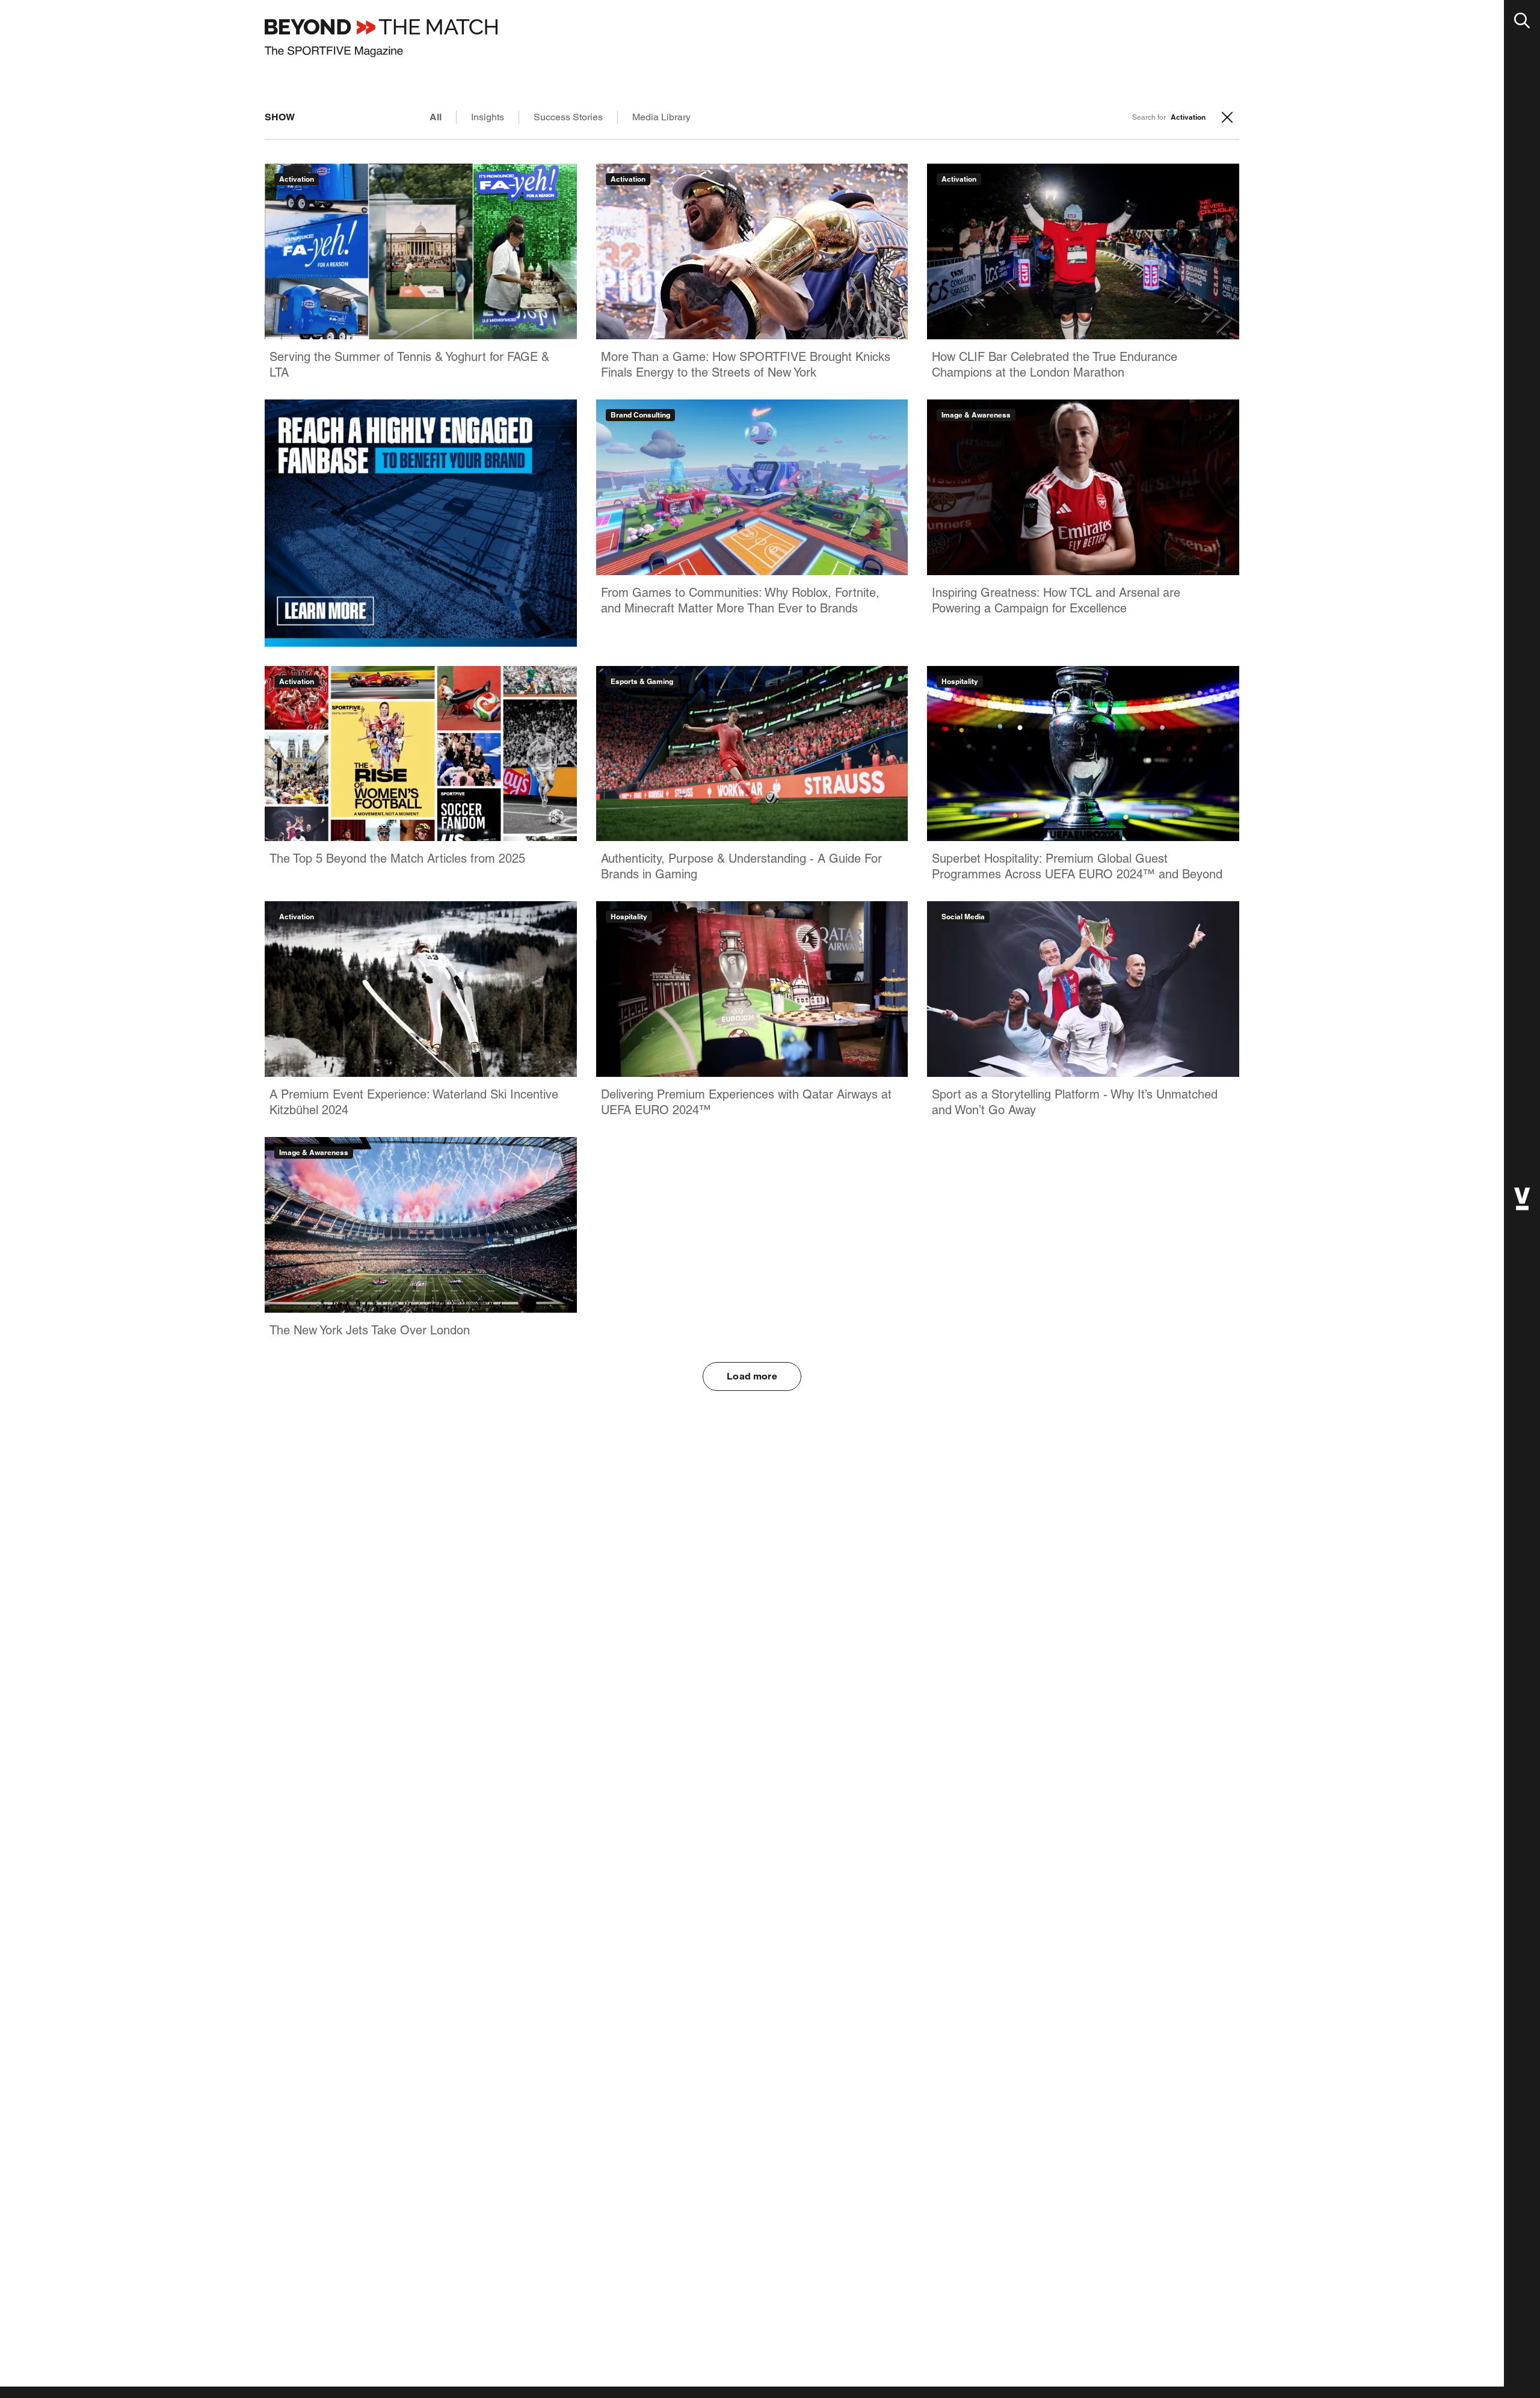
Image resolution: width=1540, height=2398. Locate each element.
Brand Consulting (640, 415)
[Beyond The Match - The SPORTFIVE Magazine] (381, 38)
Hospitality (960, 681)
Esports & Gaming (642, 681)
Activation (297, 179)
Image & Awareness (976, 415)
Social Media (963, 917)
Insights (488, 117)
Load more (752, 1376)
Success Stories (568, 117)
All (436, 117)
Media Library (661, 117)
